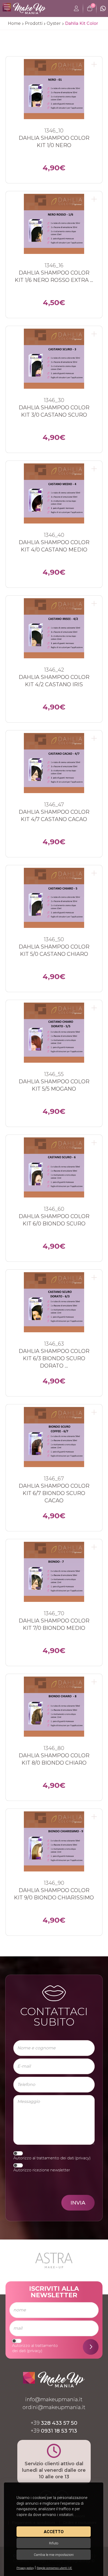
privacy (83, 2158)
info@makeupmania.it (54, 2399)
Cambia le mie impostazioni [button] (54, 2555)
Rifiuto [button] (54, 2543)
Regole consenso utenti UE (54, 2568)
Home (14, 23)
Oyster (54, 23)
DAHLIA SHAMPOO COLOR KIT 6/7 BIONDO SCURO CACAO (54, 1493)
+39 (54, 2423)
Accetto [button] (54, 2532)
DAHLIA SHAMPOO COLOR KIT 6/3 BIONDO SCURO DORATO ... (54, 1358)
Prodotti (34, 23)
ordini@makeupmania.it (54, 2407)
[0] (90, 9)
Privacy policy (25, 2568)
